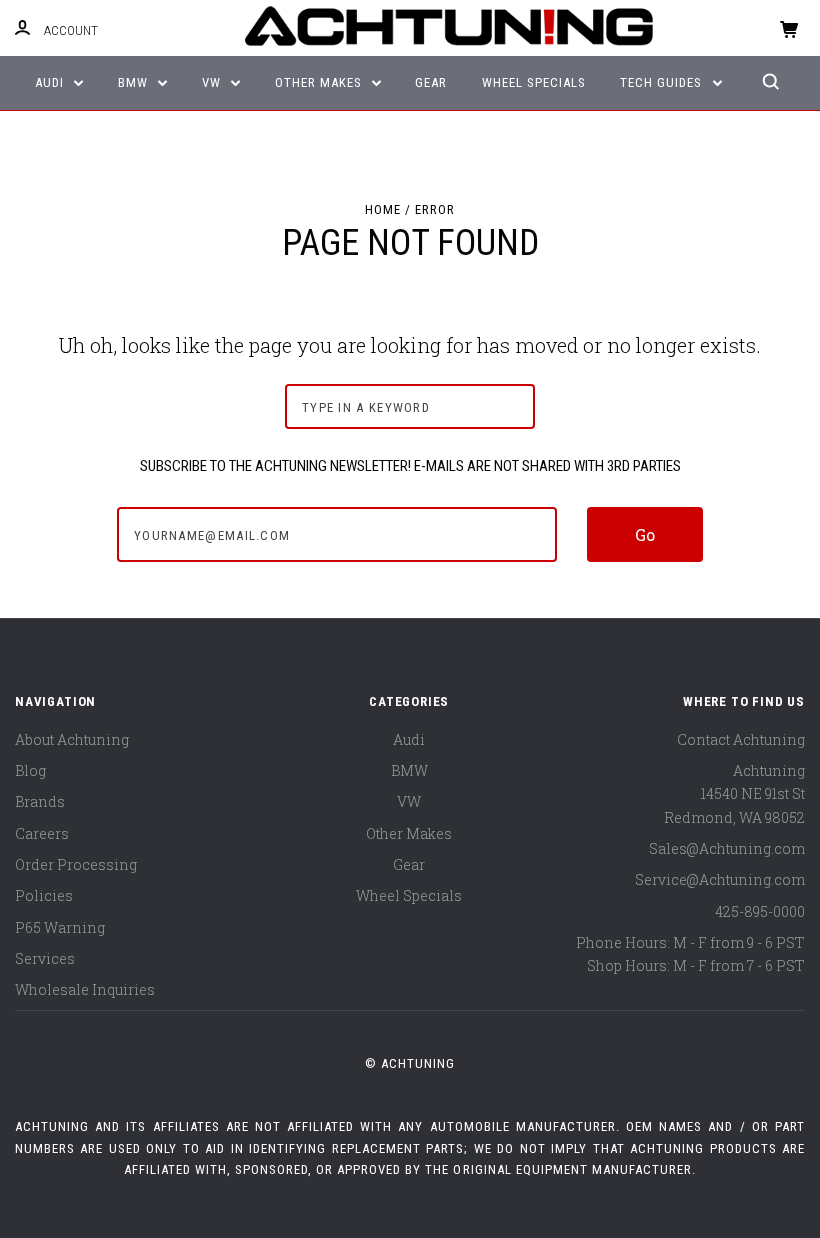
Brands (40, 801)
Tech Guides (663, 82)
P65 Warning (60, 927)
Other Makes (320, 82)
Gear (431, 82)
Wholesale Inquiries (85, 989)
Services (45, 958)
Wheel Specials (534, 82)
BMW (135, 82)
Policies (44, 895)
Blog (30, 770)
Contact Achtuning (741, 739)
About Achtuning (72, 739)
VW (213, 82)
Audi (51, 82)
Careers (42, 833)
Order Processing (76, 864)
